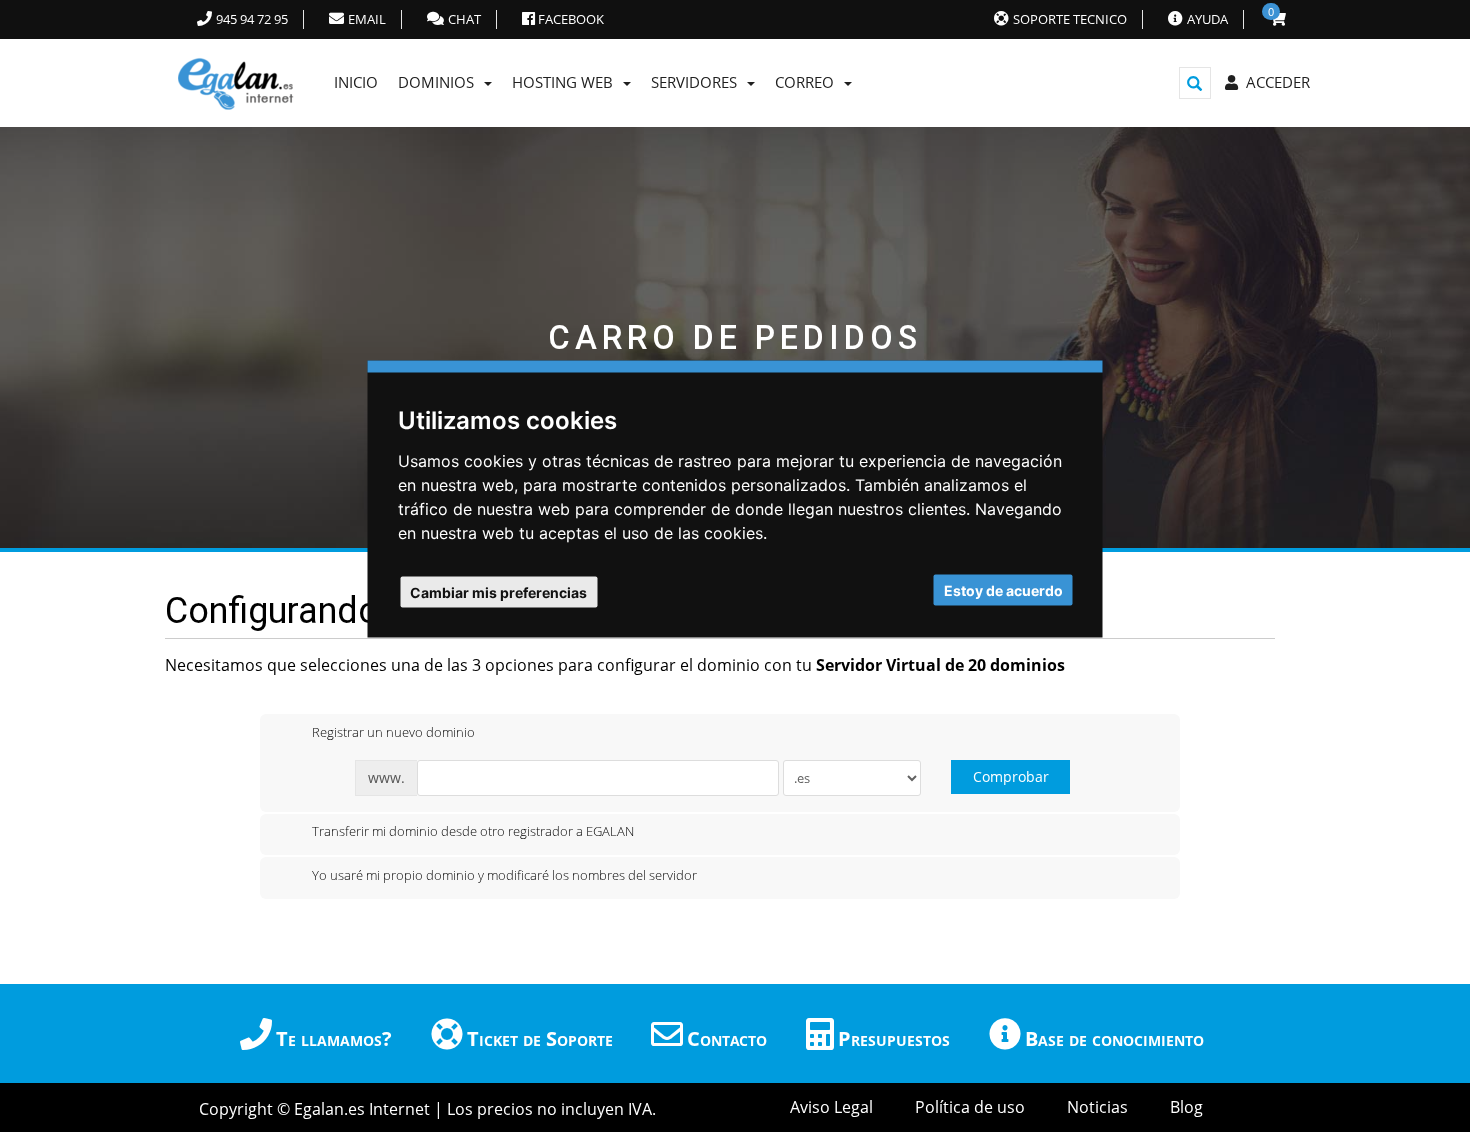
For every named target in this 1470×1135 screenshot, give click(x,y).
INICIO (356, 82)
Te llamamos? (334, 1038)
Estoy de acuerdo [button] (1003, 590)
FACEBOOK (569, 19)
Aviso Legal (831, 1107)
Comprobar (1011, 776)
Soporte (540, 1038)
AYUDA (1207, 19)
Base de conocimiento (1114, 1038)
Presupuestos (894, 1038)
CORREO (808, 82)
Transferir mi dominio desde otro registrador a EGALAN (473, 832)
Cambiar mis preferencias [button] (498, 592)
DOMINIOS (440, 82)
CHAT (464, 19)
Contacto (727, 1038)
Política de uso (970, 1107)
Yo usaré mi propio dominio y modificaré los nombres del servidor (504, 875)
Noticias (1097, 1107)
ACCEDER (1274, 82)
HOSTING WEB (566, 82)
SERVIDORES (698, 82)
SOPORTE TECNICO (1070, 19)
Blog (1186, 1107)
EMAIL (367, 19)
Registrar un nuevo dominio (393, 732)
